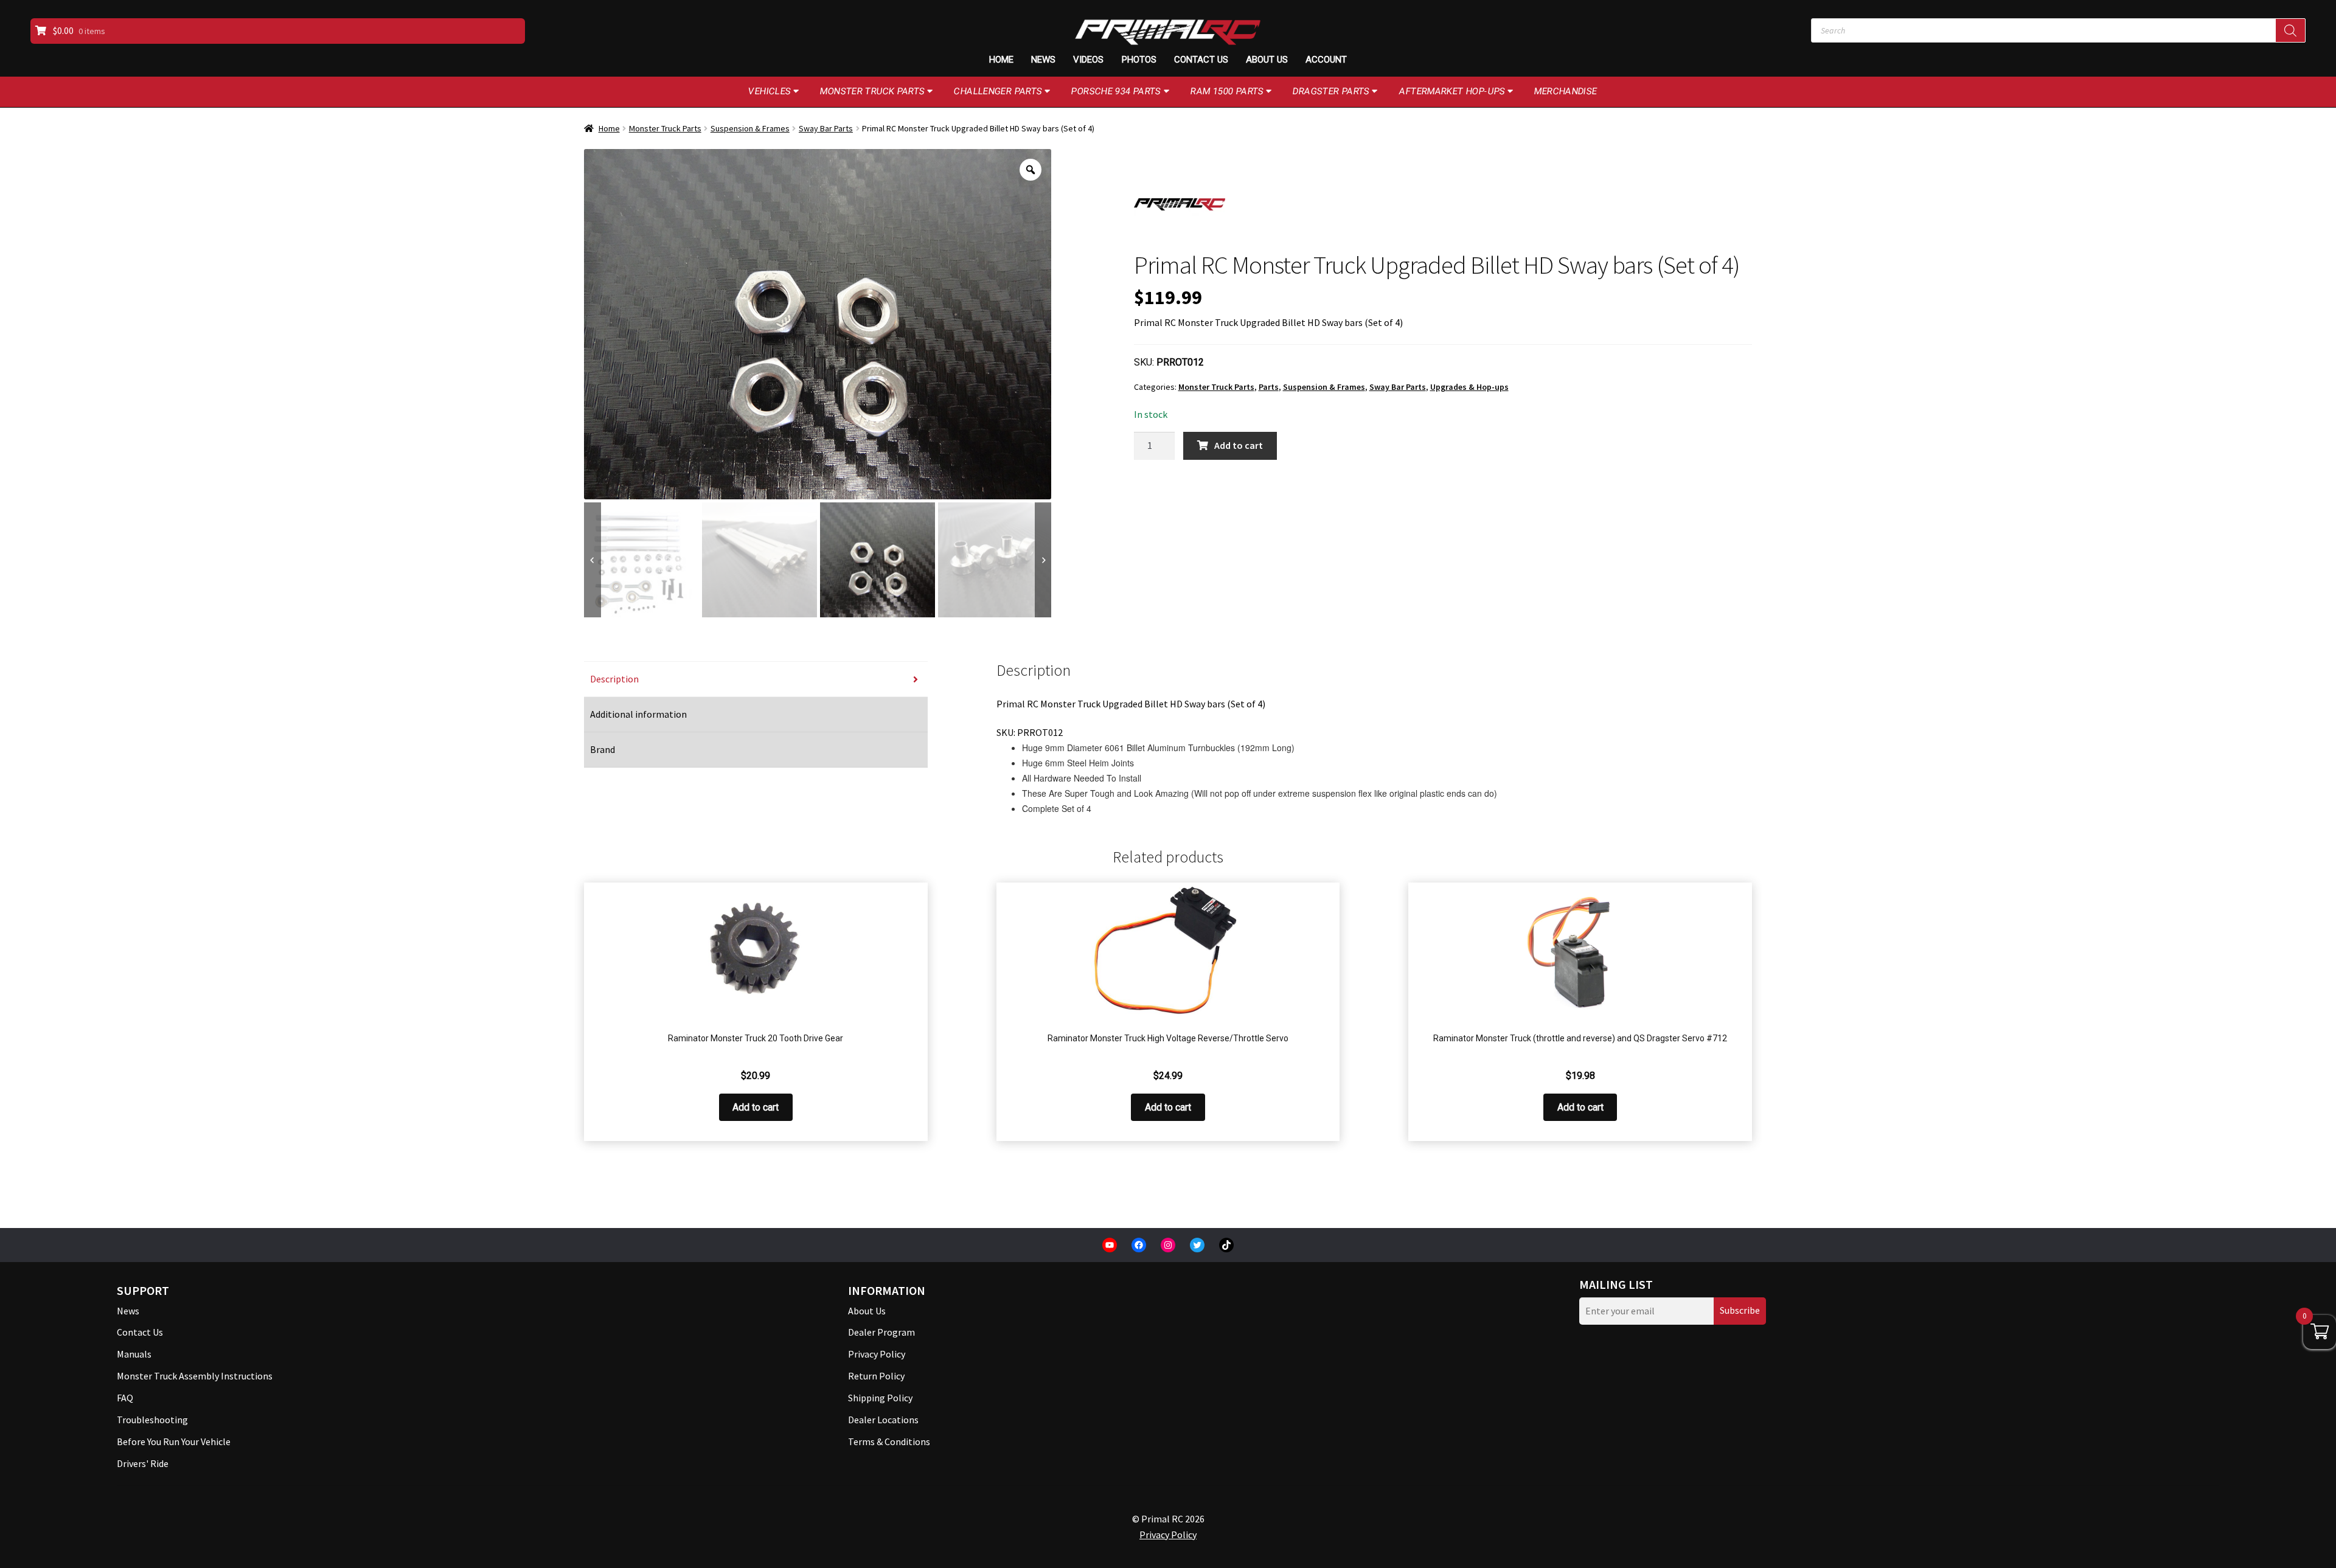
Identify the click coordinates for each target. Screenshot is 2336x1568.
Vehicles (770, 91)
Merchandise (1566, 91)
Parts (1269, 387)
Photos (1139, 60)
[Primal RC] (1180, 204)
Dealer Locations (883, 1420)
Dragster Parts (1331, 91)
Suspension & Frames (750, 128)
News (1043, 60)
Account (1326, 60)
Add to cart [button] (756, 1107)
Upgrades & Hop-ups (1469, 387)
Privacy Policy (877, 1354)
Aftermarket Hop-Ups (1452, 91)
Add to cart (1239, 445)
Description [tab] (614, 679)
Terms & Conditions (889, 1441)
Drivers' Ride (143, 1463)
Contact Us (1201, 60)
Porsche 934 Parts (1116, 91)
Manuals (134, 1354)
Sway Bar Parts (826, 128)
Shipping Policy (880, 1398)
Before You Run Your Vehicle (174, 1441)
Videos (1088, 60)
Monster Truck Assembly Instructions (195, 1376)
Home (1001, 60)
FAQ (125, 1398)
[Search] (2290, 30)
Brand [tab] (603, 749)
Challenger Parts (998, 91)
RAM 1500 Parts (1227, 91)
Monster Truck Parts (873, 91)
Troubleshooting (152, 1420)
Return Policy (876, 1376)
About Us (1267, 60)
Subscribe (1740, 1310)
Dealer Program (881, 1332)
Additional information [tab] (638, 714)
